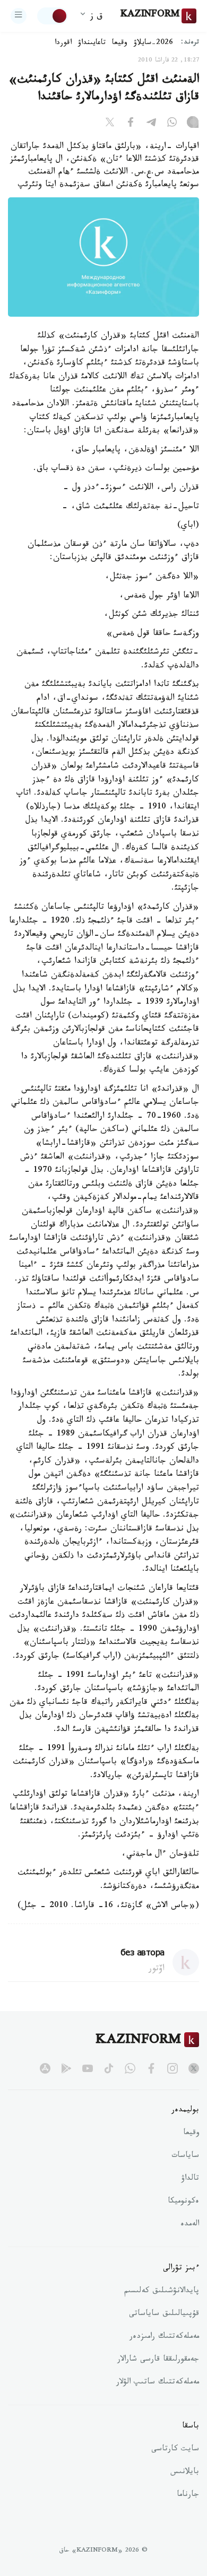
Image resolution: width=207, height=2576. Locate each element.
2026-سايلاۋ (153, 43)
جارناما (188, 2495)
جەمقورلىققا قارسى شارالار (158, 2360)
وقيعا (120, 43)
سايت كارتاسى (175, 2450)
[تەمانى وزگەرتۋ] (53, 16)
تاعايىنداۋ (92, 43)
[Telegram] (151, 124)
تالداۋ (190, 2179)
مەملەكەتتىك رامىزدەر (164, 2337)
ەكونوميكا (183, 2202)
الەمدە (190, 2225)
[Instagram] (193, 124)
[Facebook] (131, 124)
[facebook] (151, 2068)
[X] (110, 124)
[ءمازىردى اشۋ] (19, 16)
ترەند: (190, 43)
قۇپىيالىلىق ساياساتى (164, 2314)
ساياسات (185, 2156)
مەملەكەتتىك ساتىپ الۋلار (158, 2383)
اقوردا (63, 43)
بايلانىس (185, 2473)
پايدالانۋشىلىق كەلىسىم (162, 2292)
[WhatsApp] (172, 124)
